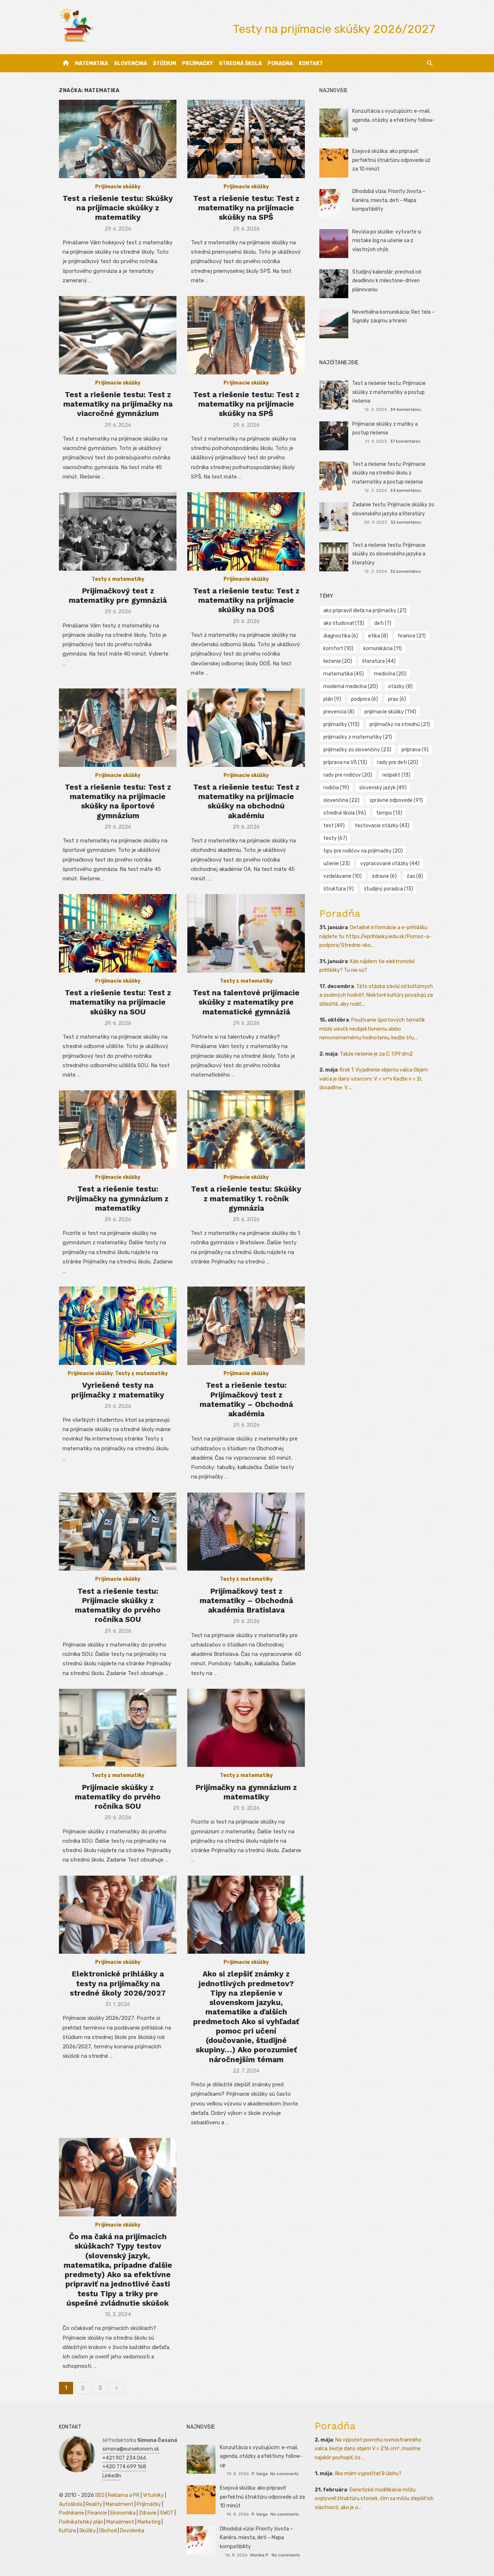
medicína (390, 674)
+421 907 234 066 (124, 2458)
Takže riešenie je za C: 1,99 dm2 (376, 1054)
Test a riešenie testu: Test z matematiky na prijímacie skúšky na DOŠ (246, 600)
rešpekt (396, 775)
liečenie (338, 661)
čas (415, 876)
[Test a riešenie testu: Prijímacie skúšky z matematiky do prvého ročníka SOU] (118, 1532)
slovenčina (341, 800)
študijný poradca (388, 889)
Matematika (91, 63)
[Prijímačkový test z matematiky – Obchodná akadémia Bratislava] (246, 1532)
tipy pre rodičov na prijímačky (363, 851)
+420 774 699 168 (124, 2467)
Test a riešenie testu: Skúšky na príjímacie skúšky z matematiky (118, 208)
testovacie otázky (382, 826)
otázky (400, 686)
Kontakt (311, 63)
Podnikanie (72, 2513)
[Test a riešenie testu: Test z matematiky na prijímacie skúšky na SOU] (118, 933)
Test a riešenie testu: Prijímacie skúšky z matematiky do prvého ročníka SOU (118, 1605)
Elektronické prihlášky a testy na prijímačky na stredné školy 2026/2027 (118, 1983)
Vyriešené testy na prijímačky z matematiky (118, 1390)
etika (378, 636)
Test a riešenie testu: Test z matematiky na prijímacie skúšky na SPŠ (246, 208)
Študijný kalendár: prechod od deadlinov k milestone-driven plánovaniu (387, 281)
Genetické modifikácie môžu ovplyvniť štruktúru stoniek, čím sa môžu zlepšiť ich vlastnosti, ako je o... (374, 2499)
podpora (365, 699)
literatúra (379, 661)
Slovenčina (131, 63)
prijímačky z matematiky (358, 737)
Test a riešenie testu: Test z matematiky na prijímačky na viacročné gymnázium (118, 404)
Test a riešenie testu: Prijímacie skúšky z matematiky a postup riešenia (389, 392)
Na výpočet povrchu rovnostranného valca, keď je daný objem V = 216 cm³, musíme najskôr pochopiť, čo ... (368, 2449)
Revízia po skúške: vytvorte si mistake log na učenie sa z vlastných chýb (387, 241)
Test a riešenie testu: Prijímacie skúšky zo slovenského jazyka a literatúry (389, 554)
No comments (284, 2474)
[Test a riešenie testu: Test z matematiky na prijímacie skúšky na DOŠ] (246, 531)
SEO (100, 2495)
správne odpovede (396, 800)
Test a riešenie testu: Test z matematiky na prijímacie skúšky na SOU (118, 1002)
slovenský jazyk (383, 788)
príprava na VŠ (345, 762)
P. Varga (260, 2474)
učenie (337, 864)
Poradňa (280, 63)
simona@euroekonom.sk (131, 2449)
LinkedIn (112, 2476)
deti (383, 623)
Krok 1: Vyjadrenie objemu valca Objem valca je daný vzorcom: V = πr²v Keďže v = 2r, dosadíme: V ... (374, 1079)
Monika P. (259, 2555)
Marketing (149, 2522)
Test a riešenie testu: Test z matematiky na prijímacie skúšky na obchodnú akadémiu (246, 801)
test (334, 826)
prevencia (339, 712)
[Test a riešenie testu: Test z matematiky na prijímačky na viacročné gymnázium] (118, 335)
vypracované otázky (390, 864)
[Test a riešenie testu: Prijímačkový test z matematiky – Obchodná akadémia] (246, 1326)
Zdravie (148, 2513)
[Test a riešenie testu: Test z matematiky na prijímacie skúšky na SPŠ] (246, 139)
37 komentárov (405, 441)
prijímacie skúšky (390, 712)
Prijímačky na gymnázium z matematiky (246, 1792)
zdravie (384, 876)
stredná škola (345, 813)
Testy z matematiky (118, 579)
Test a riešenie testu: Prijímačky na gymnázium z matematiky (118, 1198)
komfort (338, 649)
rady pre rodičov (348, 775)
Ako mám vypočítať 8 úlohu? (368, 2474)
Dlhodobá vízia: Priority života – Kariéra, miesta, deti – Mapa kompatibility (389, 200)
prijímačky (341, 724)
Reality (94, 2504)
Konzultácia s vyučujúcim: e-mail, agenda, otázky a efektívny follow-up (393, 120)
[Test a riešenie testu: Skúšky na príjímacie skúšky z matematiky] (118, 139)
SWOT (167, 2513)
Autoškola (71, 2504)
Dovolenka (132, 2531)
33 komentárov (406, 490)
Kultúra (67, 2531)
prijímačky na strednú (400, 724)
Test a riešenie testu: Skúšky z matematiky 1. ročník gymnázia (246, 1198)
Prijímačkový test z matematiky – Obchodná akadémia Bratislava (246, 1601)
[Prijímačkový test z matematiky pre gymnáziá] (118, 531)
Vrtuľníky (153, 2495)
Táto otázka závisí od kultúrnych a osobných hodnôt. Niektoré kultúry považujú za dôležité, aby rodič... (376, 995)
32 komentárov (406, 522)
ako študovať (344, 623)
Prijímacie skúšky (118, 187)
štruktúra (338, 889)
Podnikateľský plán (81, 2522)
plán (332, 699)
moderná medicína (351, 686)
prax (397, 699)
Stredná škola (240, 63)
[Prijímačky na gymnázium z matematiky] (246, 1728)
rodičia (336, 788)
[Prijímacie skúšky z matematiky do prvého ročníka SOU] (118, 1728)
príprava (415, 750)
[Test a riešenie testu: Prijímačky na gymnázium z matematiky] (118, 1130)
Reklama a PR (124, 2495)
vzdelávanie (342, 876)
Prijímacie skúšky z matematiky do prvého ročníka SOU (118, 1797)
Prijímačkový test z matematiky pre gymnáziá (118, 595)
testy (335, 838)
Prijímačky (197, 63)
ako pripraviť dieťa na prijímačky (365, 611)
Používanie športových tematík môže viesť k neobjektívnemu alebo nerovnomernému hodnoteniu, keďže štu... (372, 1029)
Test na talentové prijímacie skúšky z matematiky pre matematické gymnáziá (246, 1002)
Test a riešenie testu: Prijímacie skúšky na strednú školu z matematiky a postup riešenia (389, 473)
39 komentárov (406, 409)
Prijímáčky (149, 2504)
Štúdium (165, 63)
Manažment (120, 2504)
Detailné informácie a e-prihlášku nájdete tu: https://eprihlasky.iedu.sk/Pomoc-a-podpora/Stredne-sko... (375, 936)
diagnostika (341, 636)
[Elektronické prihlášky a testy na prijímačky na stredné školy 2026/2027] (118, 1915)
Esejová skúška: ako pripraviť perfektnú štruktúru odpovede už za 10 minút (391, 160)
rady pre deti (398, 762)
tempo (389, 813)
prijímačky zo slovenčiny (357, 750)
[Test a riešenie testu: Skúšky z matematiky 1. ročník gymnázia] (246, 1130)
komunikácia (383, 649)
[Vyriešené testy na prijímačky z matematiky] (118, 1326)
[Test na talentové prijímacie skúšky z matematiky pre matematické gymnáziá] (246, 933)
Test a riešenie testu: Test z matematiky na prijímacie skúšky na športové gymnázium (118, 801)
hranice (412, 636)
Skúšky (88, 2531)
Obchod (108, 2531)
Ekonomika (123, 2513)
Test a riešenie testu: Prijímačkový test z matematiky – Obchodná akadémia (246, 1399)
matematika (344, 674)
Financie (97, 2513)
